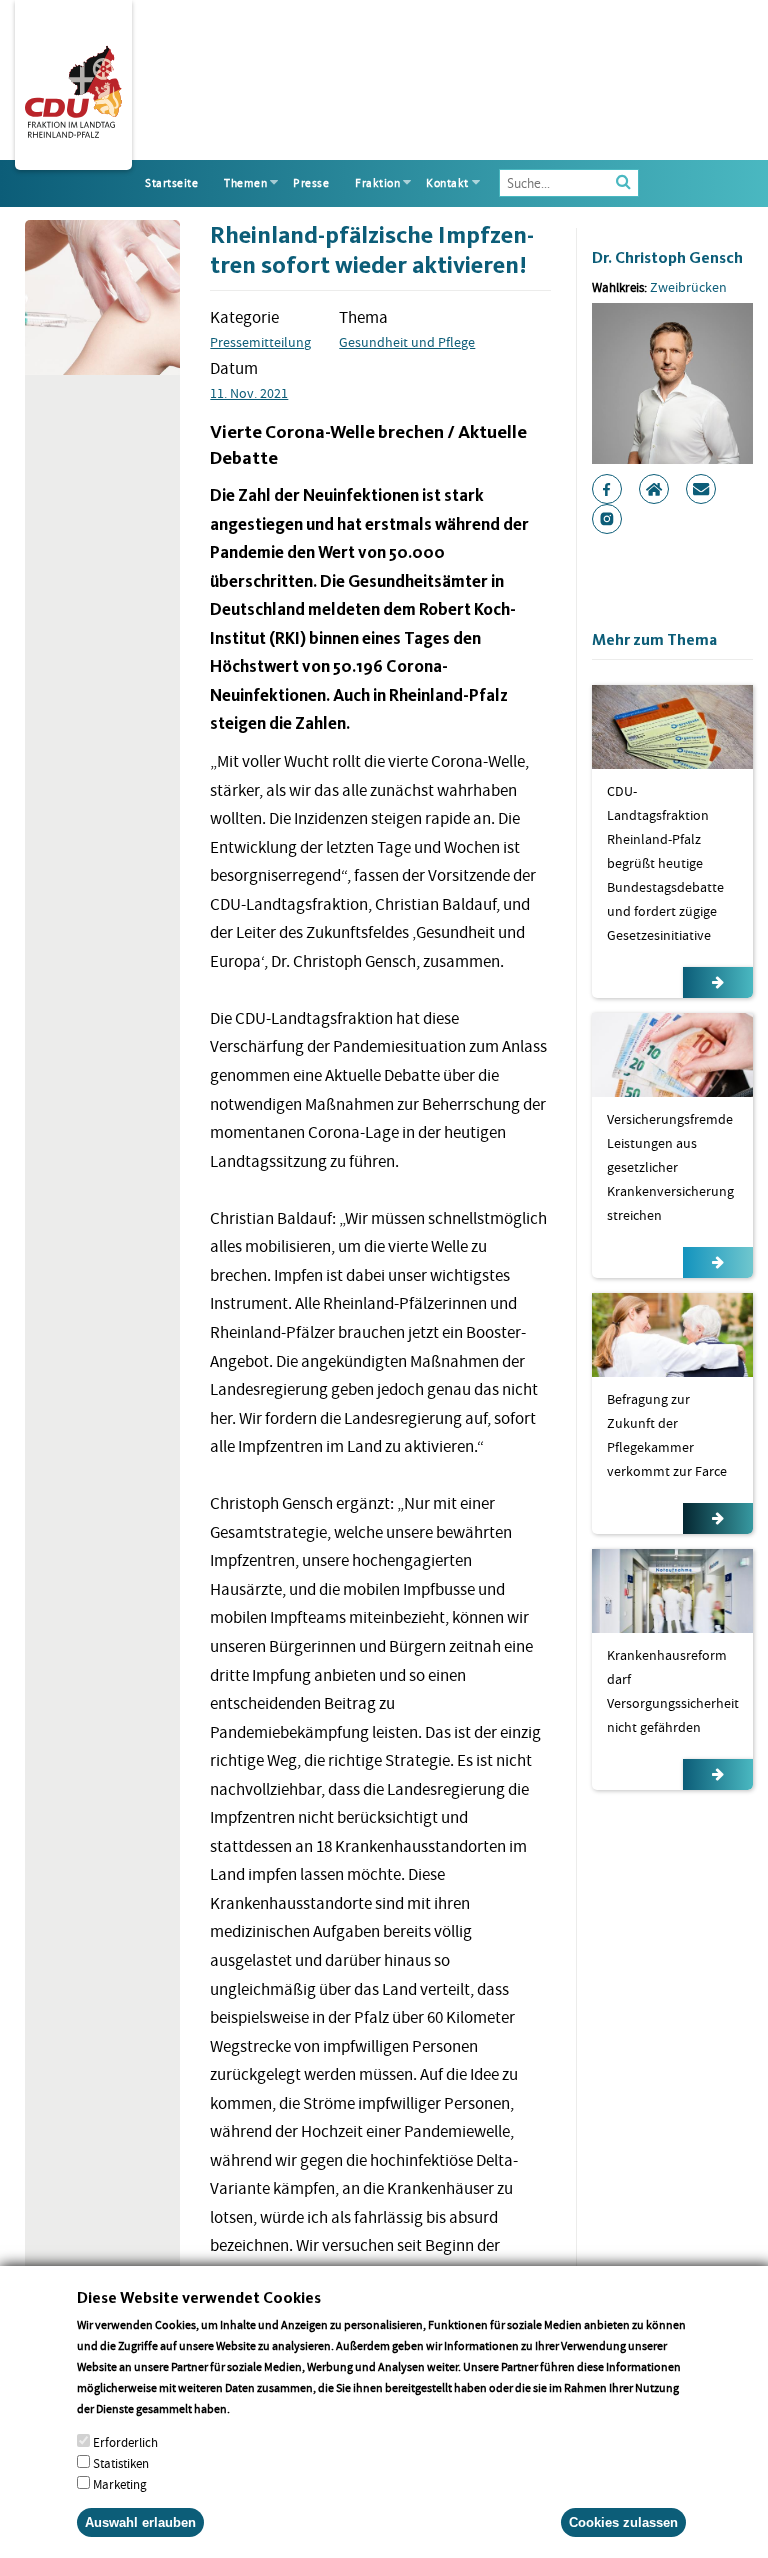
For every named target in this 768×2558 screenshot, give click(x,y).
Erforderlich (125, 2442)
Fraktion (377, 183)
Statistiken (121, 2463)
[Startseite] (73, 88)
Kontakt (447, 183)
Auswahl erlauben (140, 2522)
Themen (245, 183)
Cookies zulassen (623, 2522)
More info (258, 2408)
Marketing (120, 2484)
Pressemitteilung (260, 342)
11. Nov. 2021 (249, 393)
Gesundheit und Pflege (407, 342)
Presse (311, 183)
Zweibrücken (688, 287)
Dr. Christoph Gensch (667, 257)
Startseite (171, 183)
